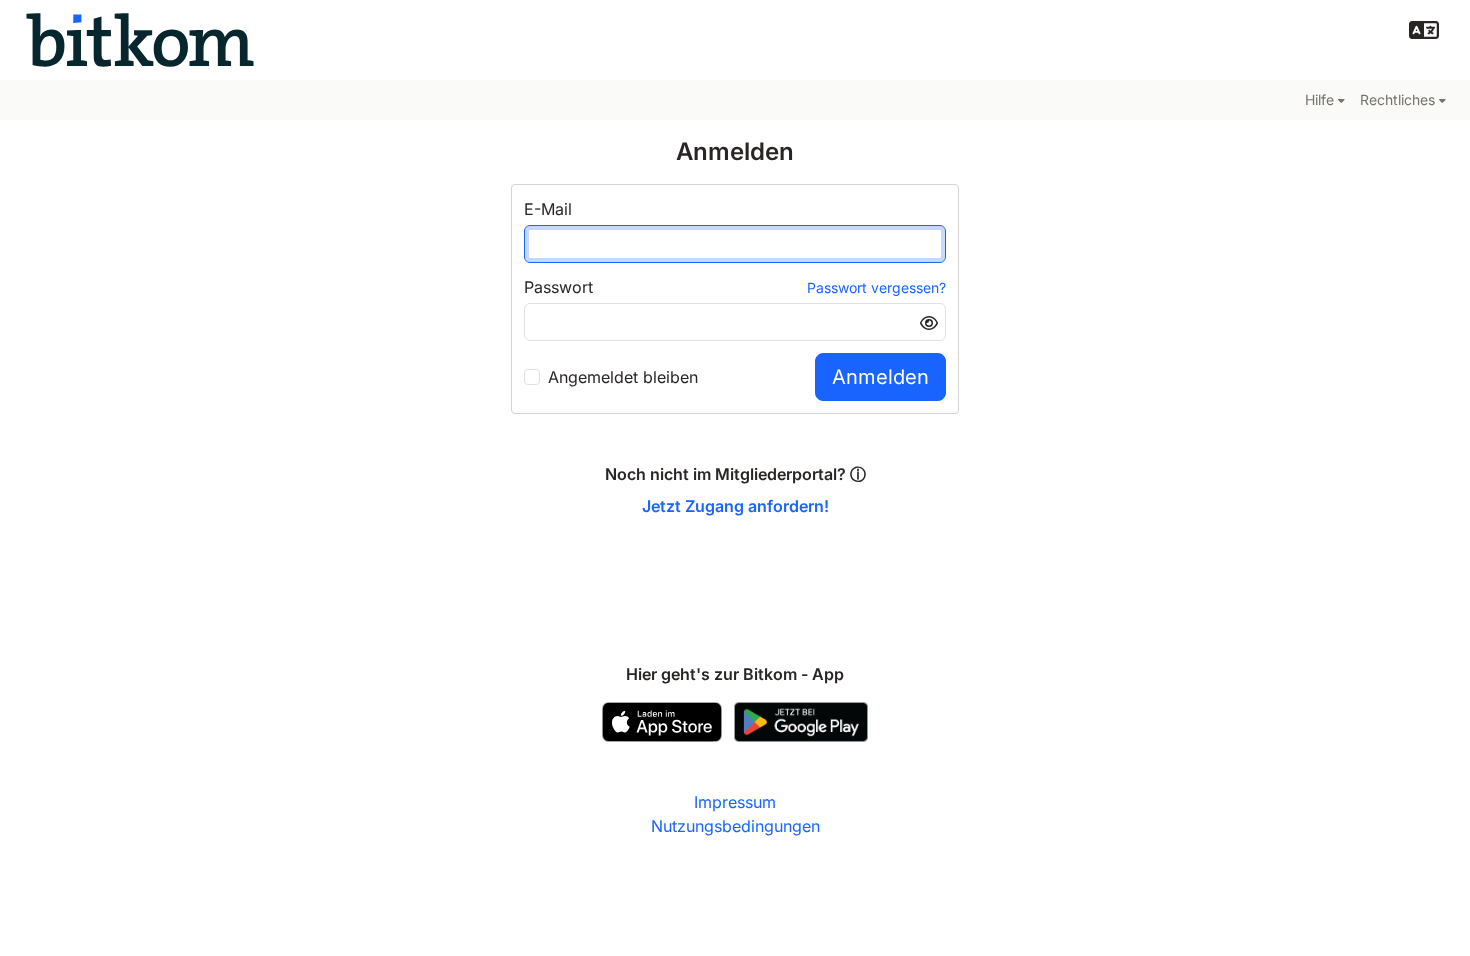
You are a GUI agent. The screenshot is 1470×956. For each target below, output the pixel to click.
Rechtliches (1397, 99)
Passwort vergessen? (876, 287)
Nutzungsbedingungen (735, 826)
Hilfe (1319, 99)
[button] (1424, 30)
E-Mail (548, 209)
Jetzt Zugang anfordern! (735, 506)
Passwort (558, 287)
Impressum (735, 802)
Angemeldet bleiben (623, 377)
